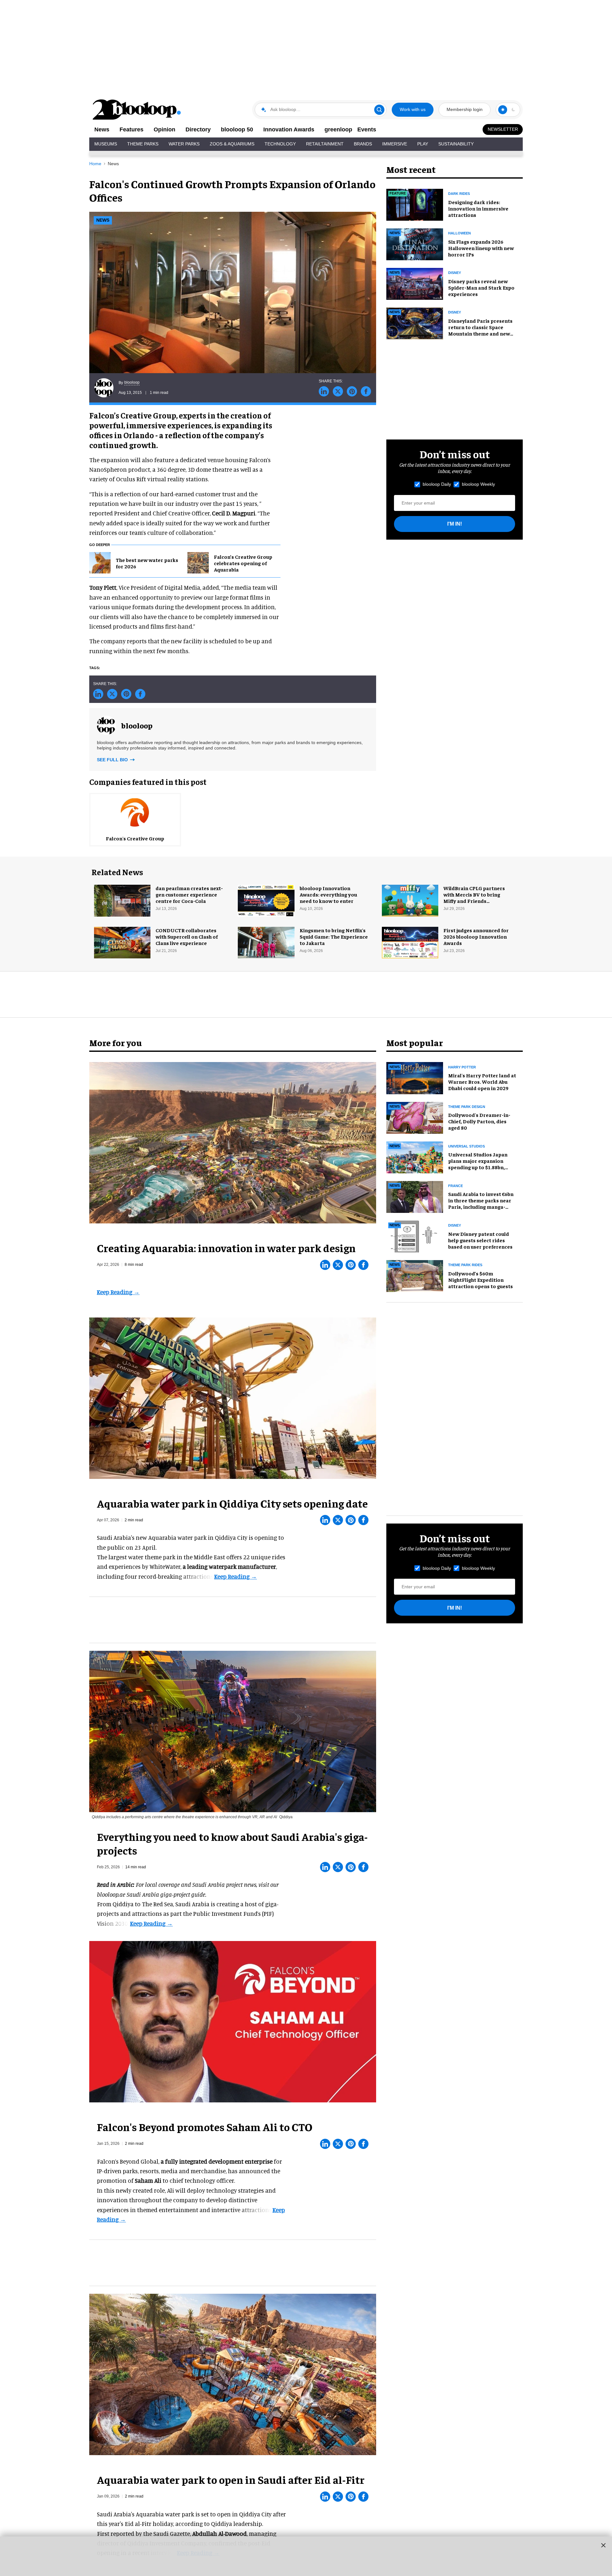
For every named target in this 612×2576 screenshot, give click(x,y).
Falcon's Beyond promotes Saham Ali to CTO (205, 2127)
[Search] (379, 110)
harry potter (462, 1067)
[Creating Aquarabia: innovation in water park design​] (233, 1142)
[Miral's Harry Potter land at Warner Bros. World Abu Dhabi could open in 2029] (415, 1077)
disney (455, 273)
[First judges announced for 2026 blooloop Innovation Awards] (410, 942)
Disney (455, 312)
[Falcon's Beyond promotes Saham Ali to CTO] (233, 2021)
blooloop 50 (237, 129)
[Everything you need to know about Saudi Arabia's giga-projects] (233, 1731)
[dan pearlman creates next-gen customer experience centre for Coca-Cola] (122, 900)
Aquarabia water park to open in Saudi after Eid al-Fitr (231, 2479)
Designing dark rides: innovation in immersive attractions (478, 208)
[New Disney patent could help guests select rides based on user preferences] (415, 1236)
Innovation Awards (289, 129)
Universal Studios (466, 1146)
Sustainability (456, 144)
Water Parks (184, 144)
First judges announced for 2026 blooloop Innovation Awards (476, 936)
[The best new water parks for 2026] (100, 562)
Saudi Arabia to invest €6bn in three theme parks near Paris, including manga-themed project (481, 1203)
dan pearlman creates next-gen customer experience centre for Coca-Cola (189, 894)
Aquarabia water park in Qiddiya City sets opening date (232, 1503)
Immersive (395, 144)
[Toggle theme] (503, 110)
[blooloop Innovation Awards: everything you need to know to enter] (266, 900)
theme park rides (465, 1265)
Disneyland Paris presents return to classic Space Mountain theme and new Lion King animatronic (480, 330)
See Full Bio (113, 760)
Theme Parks (143, 144)
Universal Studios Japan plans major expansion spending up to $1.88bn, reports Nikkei (478, 1164)
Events (367, 129)
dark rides (459, 194)
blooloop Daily (437, 484)
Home (95, 164)
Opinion (164, 129)
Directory (198, 129)
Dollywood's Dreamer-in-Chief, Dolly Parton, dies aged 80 (479, 1121)
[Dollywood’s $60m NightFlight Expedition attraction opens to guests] (415, 1275)
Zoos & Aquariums (232, 144)
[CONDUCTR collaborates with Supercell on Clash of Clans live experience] (122, 942)
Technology (280, 144)
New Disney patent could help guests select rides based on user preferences (480, 1240)
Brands (363, 144)
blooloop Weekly (478, 484)
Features (131, 129)
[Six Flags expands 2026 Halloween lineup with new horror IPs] (415, 243)
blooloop (132, 382)
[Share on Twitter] (338, 391)
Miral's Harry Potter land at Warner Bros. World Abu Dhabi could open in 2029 (482, 1081)
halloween (459, 233)
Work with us (413, 109)
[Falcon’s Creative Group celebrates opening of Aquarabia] (198, 562)
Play (423, 144)
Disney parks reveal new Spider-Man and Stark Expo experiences (481, 287)
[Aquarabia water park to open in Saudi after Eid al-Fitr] (233, 2373)
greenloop (338, 129)
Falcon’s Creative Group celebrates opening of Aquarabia (243, 563)
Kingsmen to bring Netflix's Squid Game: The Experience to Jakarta (334, 936)
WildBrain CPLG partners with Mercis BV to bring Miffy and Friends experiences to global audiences (474, 901)
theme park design (467, 1107)
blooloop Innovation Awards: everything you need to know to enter (328, 894)
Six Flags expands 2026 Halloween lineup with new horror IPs (481, 248)
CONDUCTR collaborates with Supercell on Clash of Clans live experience (187, 936)
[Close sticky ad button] (603, 2545)
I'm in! (455, 524)
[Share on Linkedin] (324, 391)
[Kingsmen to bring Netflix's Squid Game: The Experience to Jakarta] (266, 942)
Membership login (465, 109)
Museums (106, 144)
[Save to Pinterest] (352, 391)
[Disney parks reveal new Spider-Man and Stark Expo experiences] (415, 283)
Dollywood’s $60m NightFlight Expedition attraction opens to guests (481, 1280)
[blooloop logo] (137, 110)
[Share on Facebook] (366, 391)
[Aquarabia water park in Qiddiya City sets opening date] (233, 1397)
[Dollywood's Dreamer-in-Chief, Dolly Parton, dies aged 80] (415, 1117)
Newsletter (503, 129)
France (455, 1186)
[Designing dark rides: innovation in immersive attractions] (415, 204)
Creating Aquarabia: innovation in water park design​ (226, 1248)
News (102, 129)
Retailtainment (325, 144)
